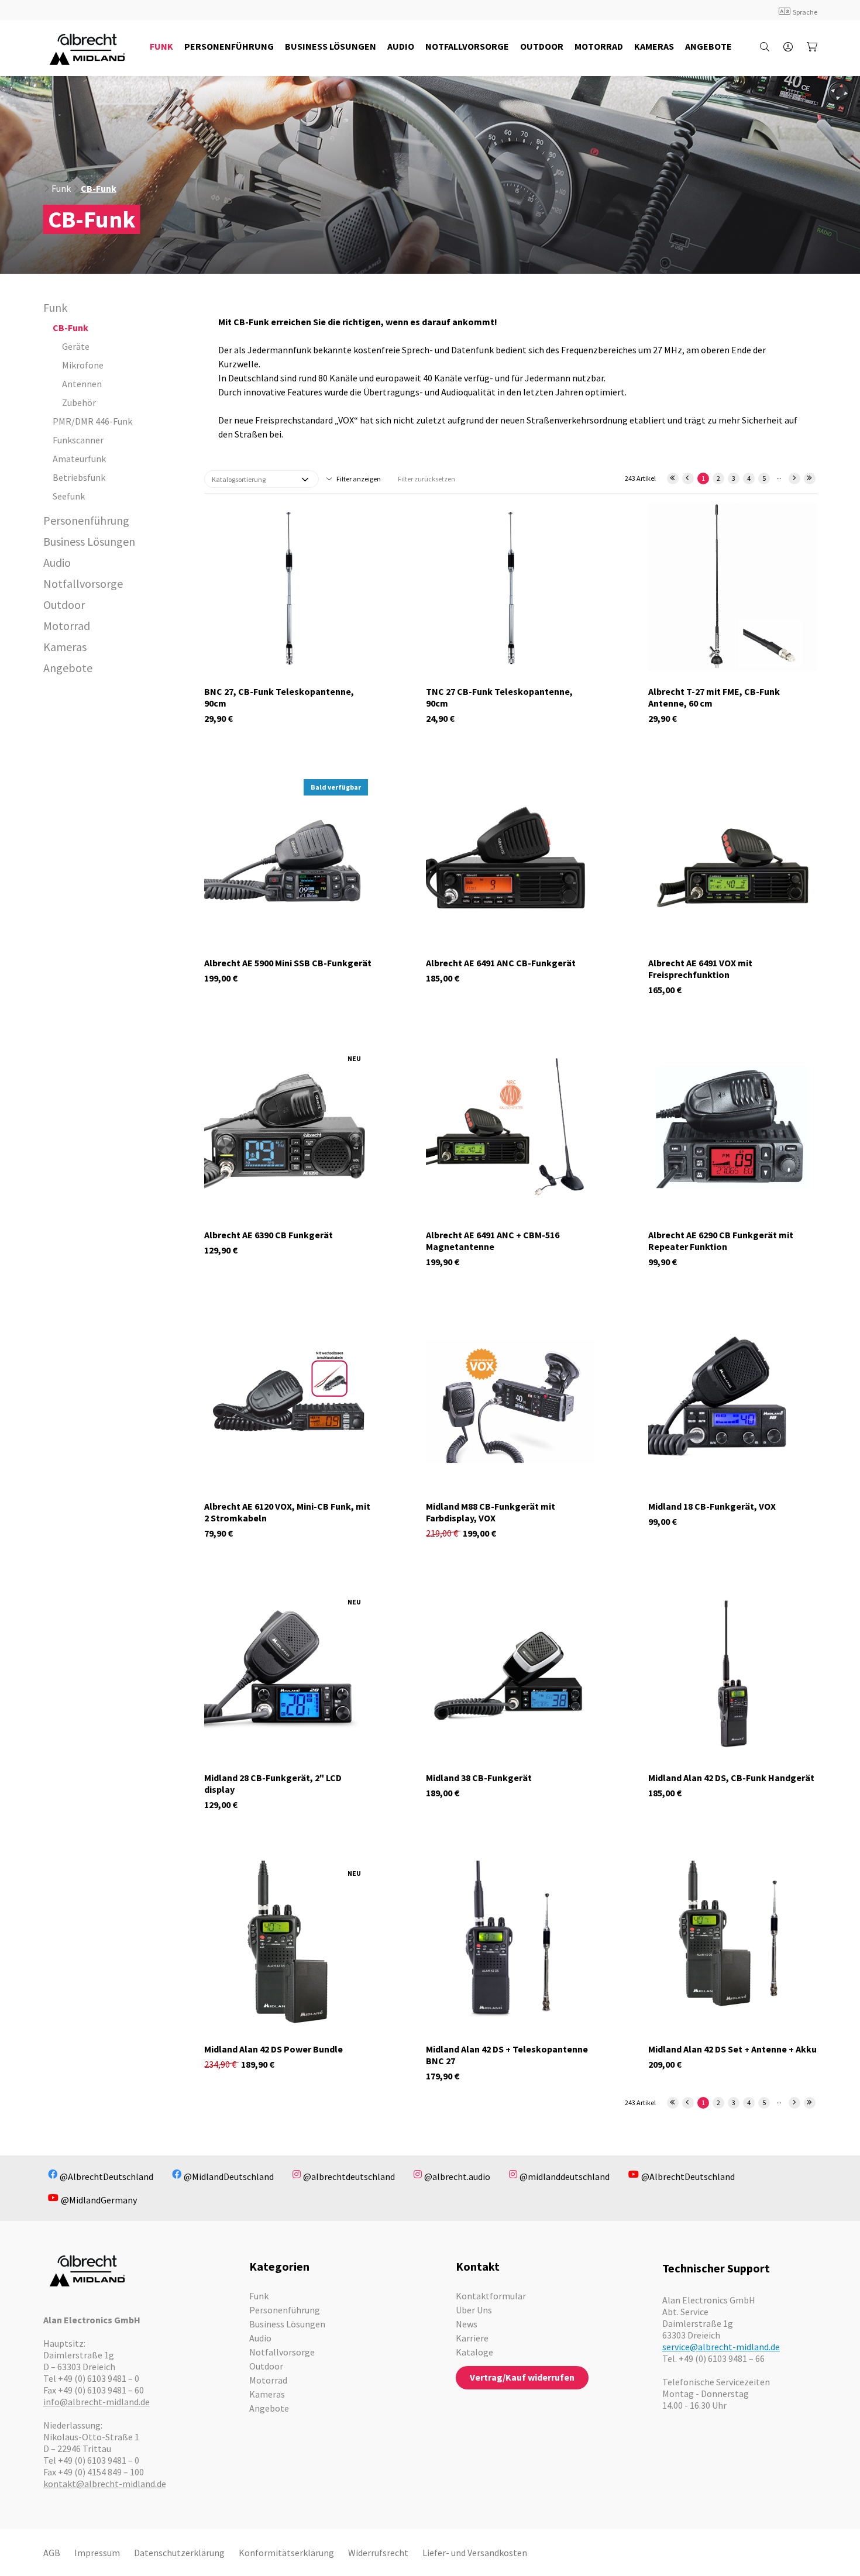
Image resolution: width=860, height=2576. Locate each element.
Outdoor (64, 605)
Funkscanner (78, 440)
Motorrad (67, 626)
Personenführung (86, 520)
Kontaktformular (491, 2296)
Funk (61, 188)
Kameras (65, 647)
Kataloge (474, 2352)
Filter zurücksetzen (426, 479)
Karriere (472, 2338)
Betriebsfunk (79, 477)
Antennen (82, 384)
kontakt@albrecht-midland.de (105, 2484)
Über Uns (474, 2310)
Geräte (76, 346)
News (467, 2324)
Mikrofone (83, 365)
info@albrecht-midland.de (97, 2402)
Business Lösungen (89, 541)
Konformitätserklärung (286, 2553)
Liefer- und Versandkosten (475, 2553)
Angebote (68, 668)
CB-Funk (99, 188)
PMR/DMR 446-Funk (92, 421)
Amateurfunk (79, 459)
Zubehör (79, 402)
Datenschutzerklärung (179, 2553)
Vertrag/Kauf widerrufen (522, 2377)
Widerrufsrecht (378, 2553)
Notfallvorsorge (83, 583)
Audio (57, 562)
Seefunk (69, 496)
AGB (52, 2553)
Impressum (97, 2553)
